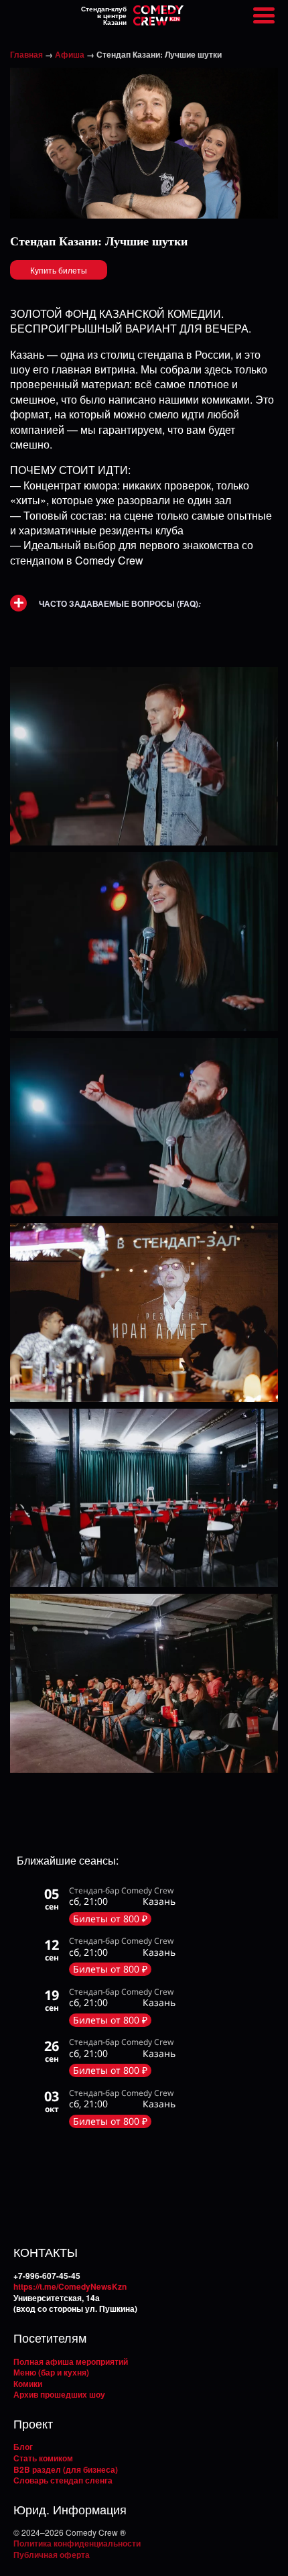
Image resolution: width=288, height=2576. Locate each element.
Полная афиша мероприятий (71, 2361)
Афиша (70, 54)
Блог (23, 2447)
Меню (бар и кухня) (51, 2372)
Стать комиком (43, 2458)
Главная (26, 54)
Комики (28, 2384)
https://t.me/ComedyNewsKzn (70, 2286)
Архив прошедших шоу (59, 2394)
